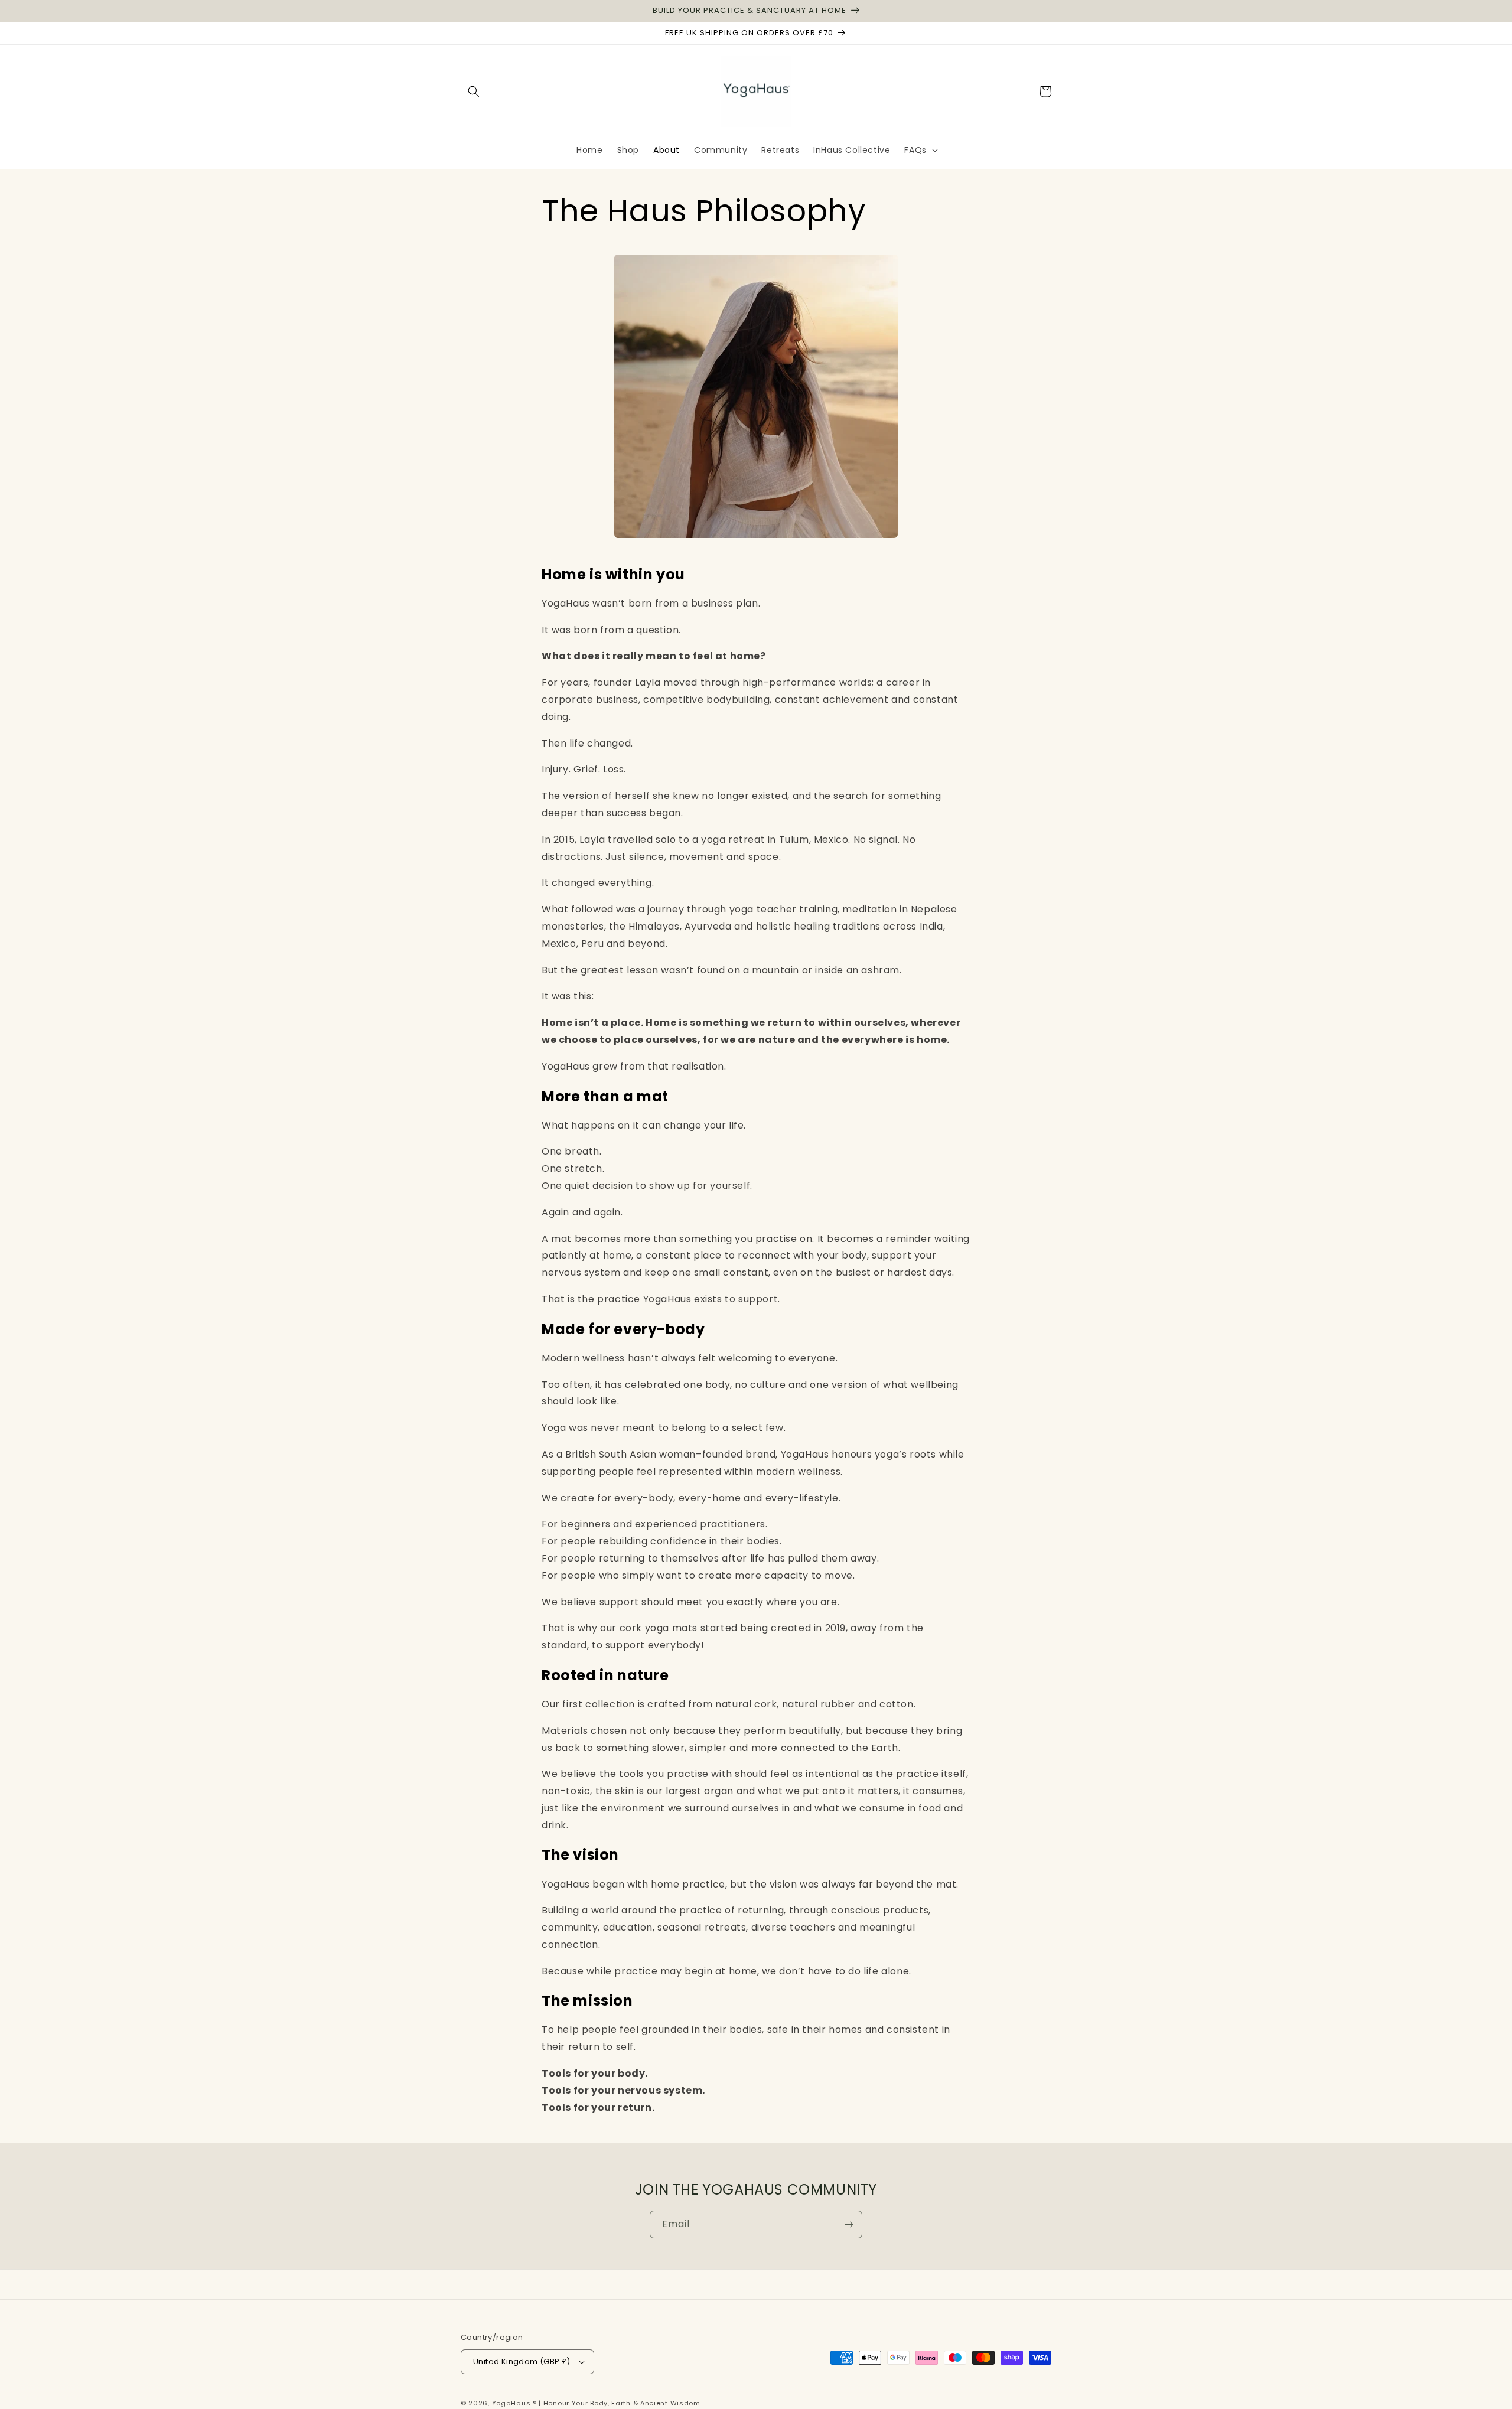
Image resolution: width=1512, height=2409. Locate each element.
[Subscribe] (849, 2224)
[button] (474, 92)
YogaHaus (511, 2403)
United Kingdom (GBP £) (522, 2361)
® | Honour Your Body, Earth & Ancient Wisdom (617, 2403)
